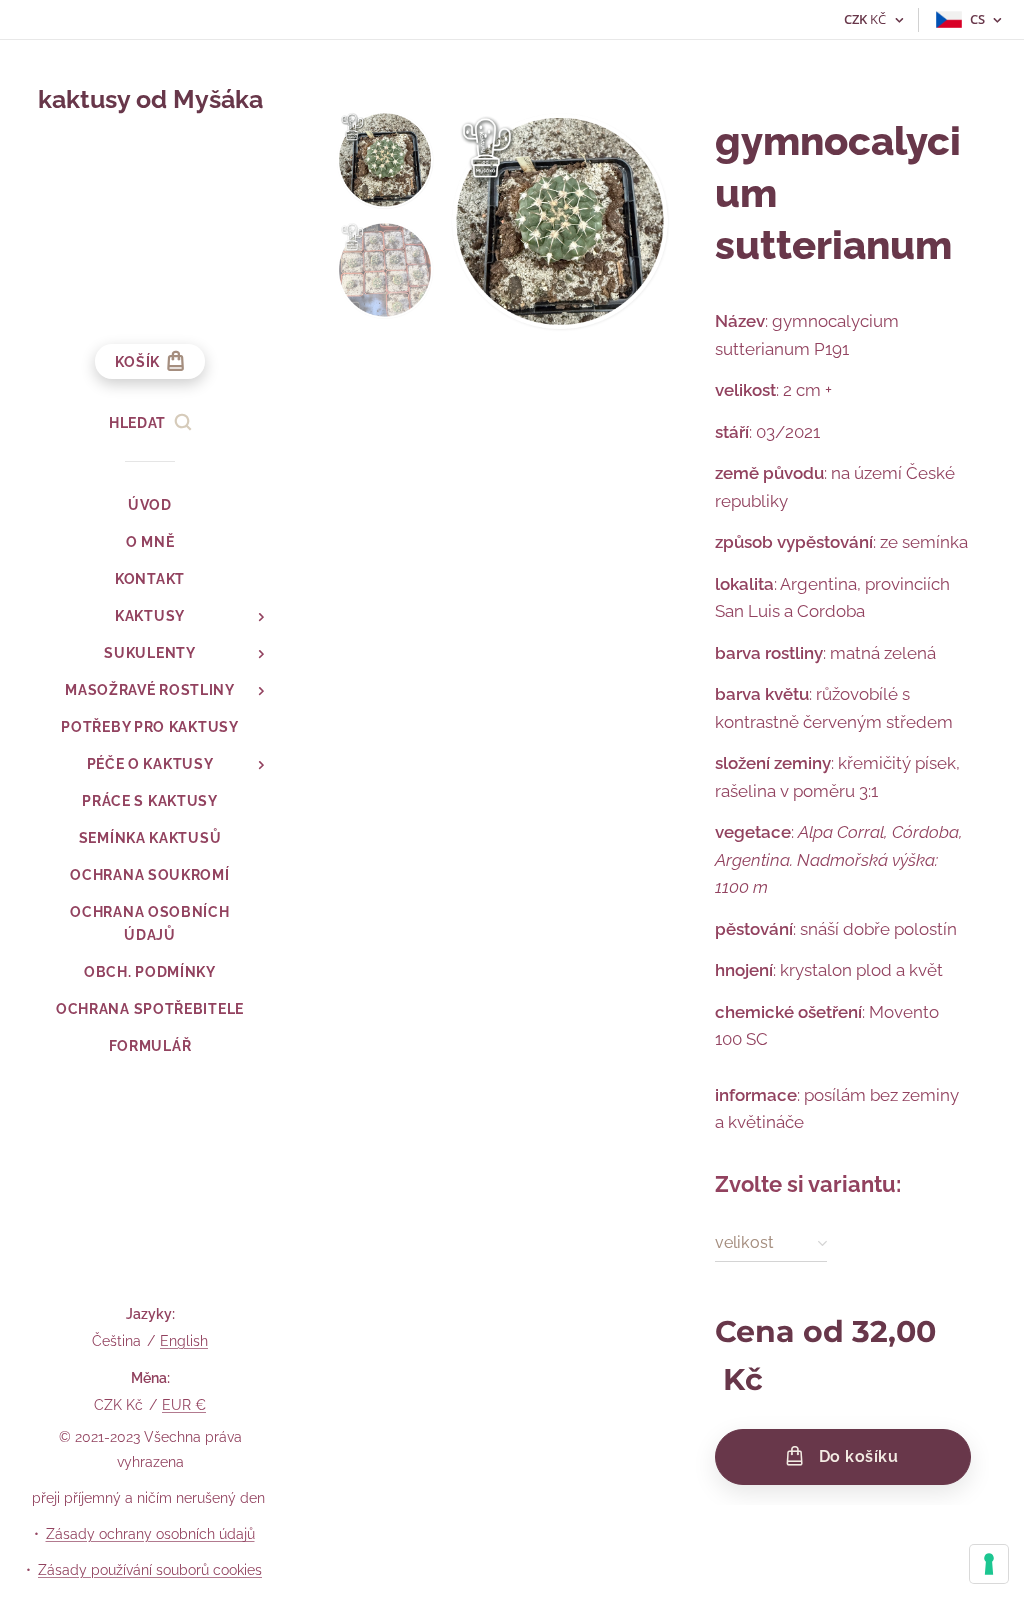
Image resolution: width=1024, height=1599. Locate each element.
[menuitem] (150, 505)
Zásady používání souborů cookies (150, 1570)
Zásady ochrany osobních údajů (150, 1534)
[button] (150, 423)
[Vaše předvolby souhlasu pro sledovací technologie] (989, 1564)
